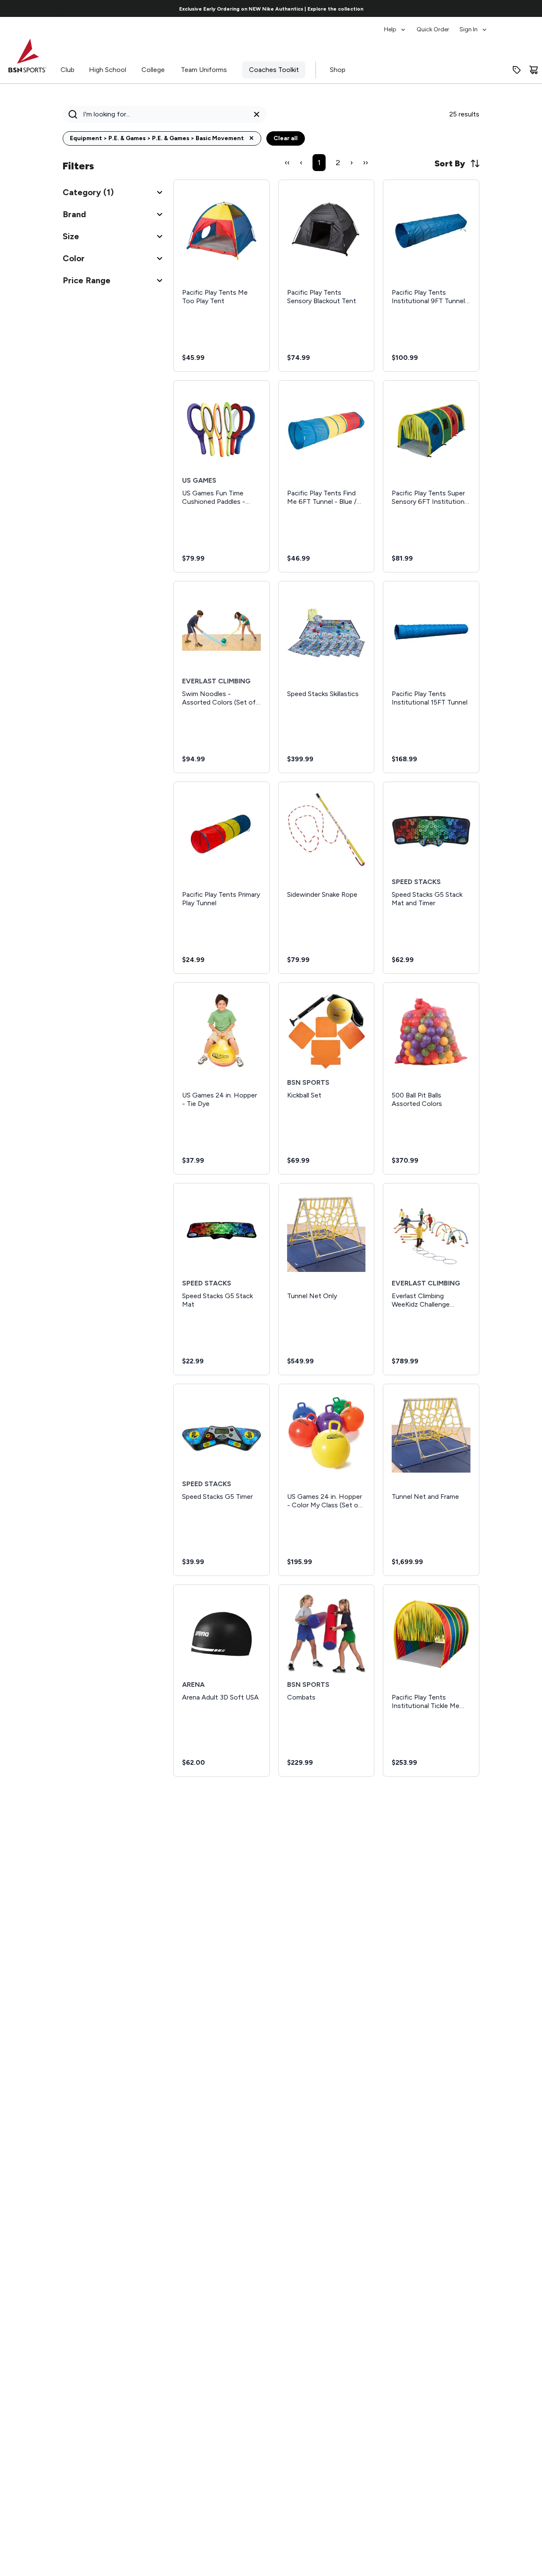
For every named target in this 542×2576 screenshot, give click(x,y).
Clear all (286, 138)
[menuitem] (395, 25)
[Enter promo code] (517, 70)
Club (68, 70)
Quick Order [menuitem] (433, 29)
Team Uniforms (204, 70)
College (153, 70)
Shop (338, 70)
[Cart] (534, 70)
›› (365, 163)
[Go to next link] (483, 8)
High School (108, 70)
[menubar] (436, 25)
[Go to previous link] (59, 8)
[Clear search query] (257, 114)
